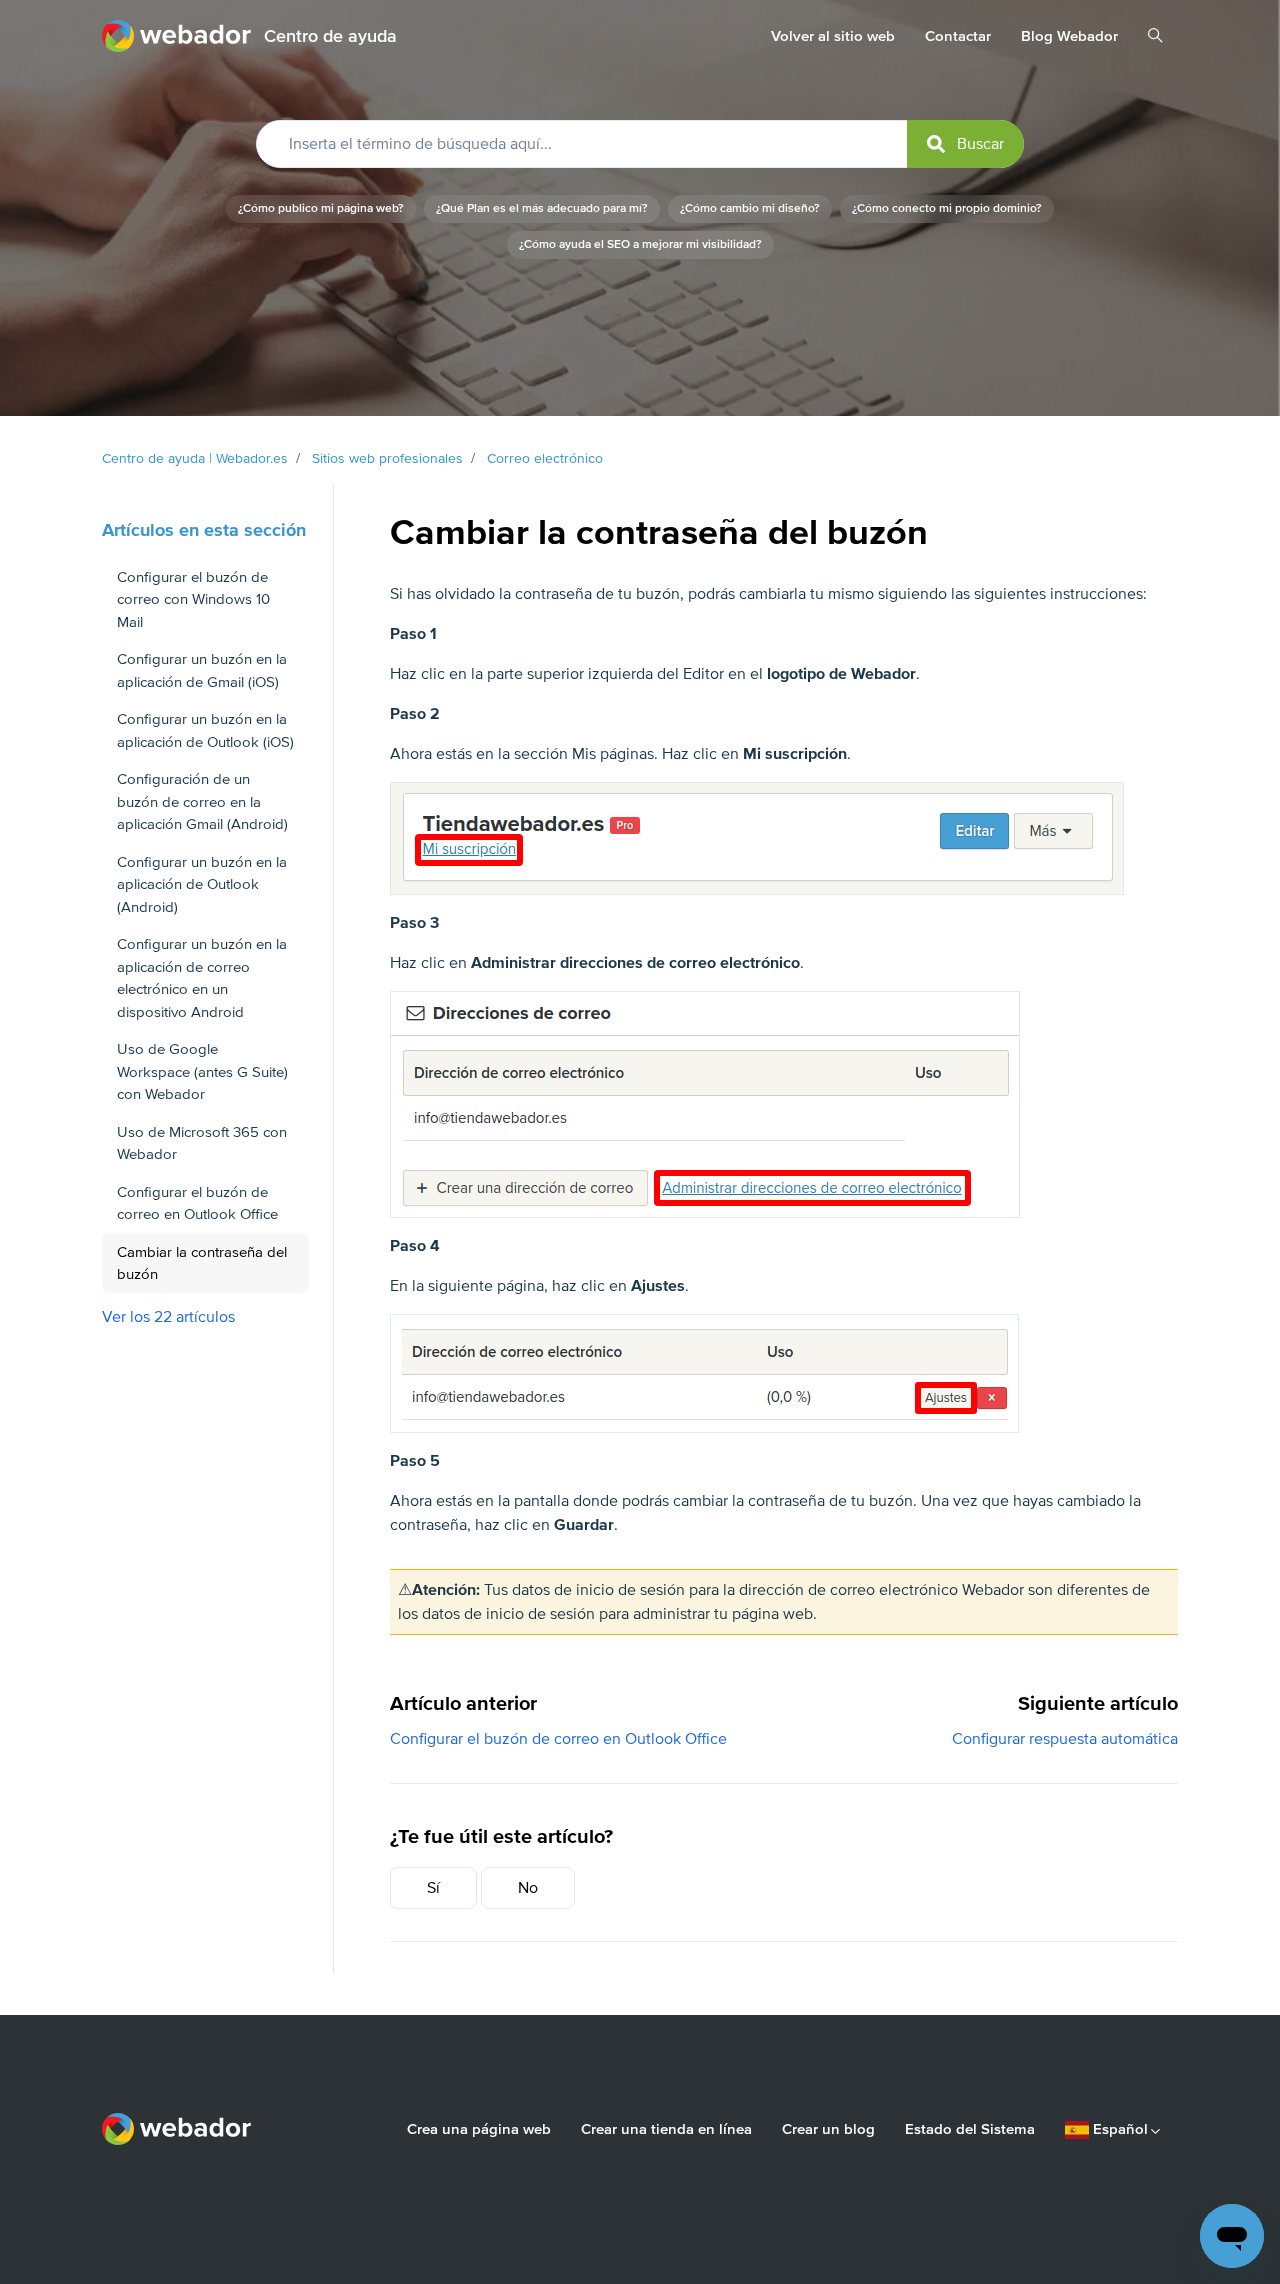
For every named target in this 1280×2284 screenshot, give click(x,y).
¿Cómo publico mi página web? (321, 208)
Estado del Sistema (970, 2129)
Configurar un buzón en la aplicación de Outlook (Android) (202, 884)
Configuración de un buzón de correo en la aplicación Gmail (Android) (202, 801)
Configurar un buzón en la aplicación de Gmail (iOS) (202, 670)
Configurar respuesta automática (1065, 1739)
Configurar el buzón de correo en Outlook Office (558, 1739)
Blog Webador (1069, 36)
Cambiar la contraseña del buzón (202, 1263)
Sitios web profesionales (387, 458)
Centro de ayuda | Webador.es (195, 458)
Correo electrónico (545, 458)
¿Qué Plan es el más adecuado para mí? (542, 208)
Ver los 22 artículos (168, 1317)
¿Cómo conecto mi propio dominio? (947, 208)
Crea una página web (479, 2129)
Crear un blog (828, 2129)
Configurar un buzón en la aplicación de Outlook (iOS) (205, 730)
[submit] (965, 144)
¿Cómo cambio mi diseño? (750, 208)
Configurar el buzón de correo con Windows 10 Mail (193, 599)
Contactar (958, 36)
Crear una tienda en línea (666, 2129)
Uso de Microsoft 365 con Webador (202, 1143)
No (528, 1888)
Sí (433, 1888)
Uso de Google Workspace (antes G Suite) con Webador (202, 1071)
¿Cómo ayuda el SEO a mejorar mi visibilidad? (640, 244)
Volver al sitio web (833, 36)
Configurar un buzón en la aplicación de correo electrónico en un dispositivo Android (202, 978)
